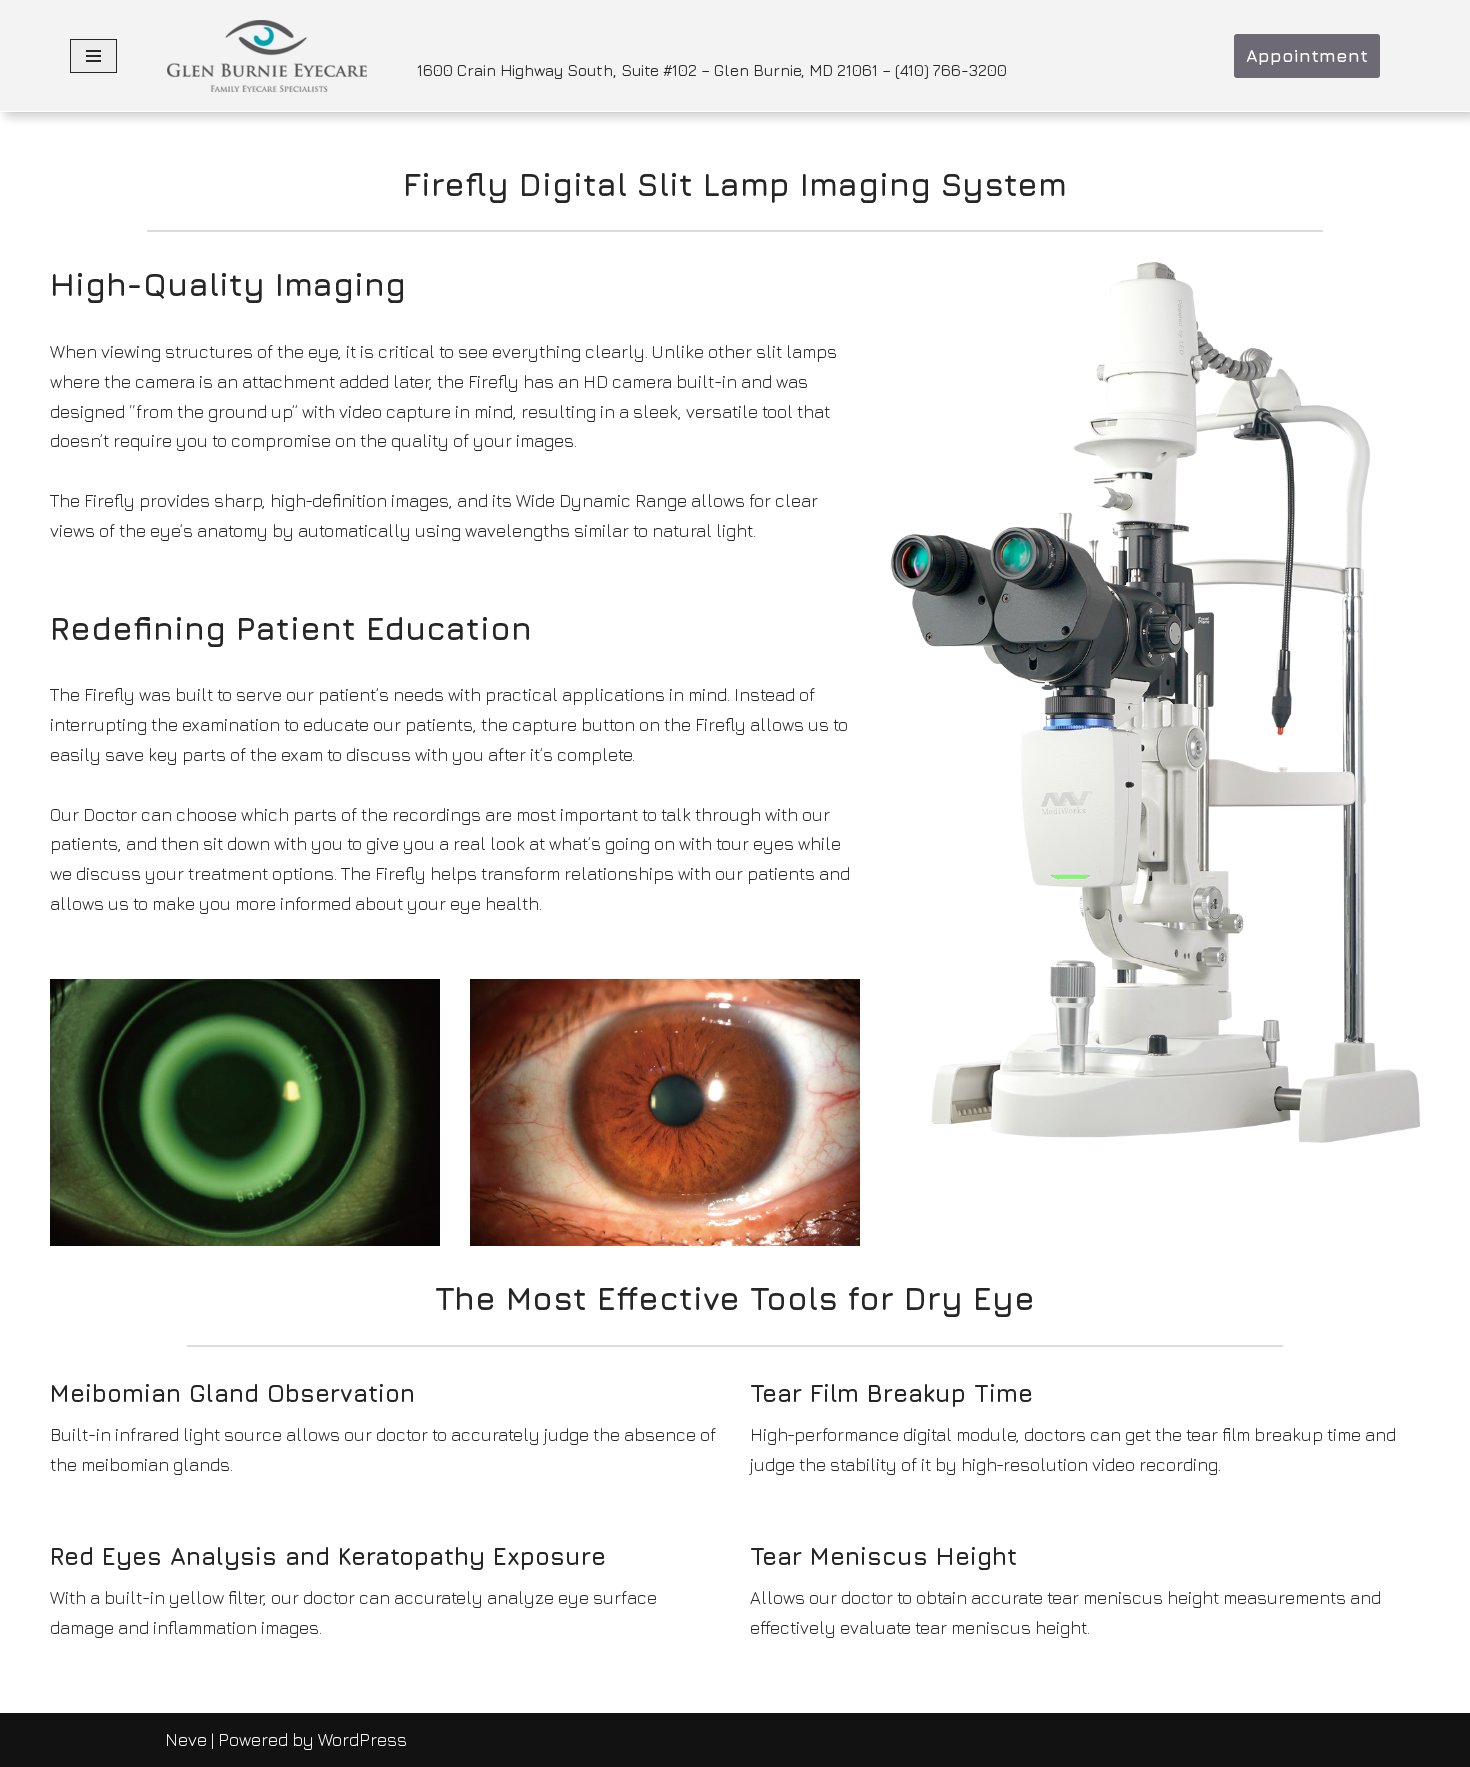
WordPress (362, 1739)
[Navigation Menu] (93, 56)
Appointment (1307, 55)
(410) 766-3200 (951, 70)
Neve (186, 1739)
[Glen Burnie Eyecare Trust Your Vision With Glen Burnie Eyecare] (267, 56)
